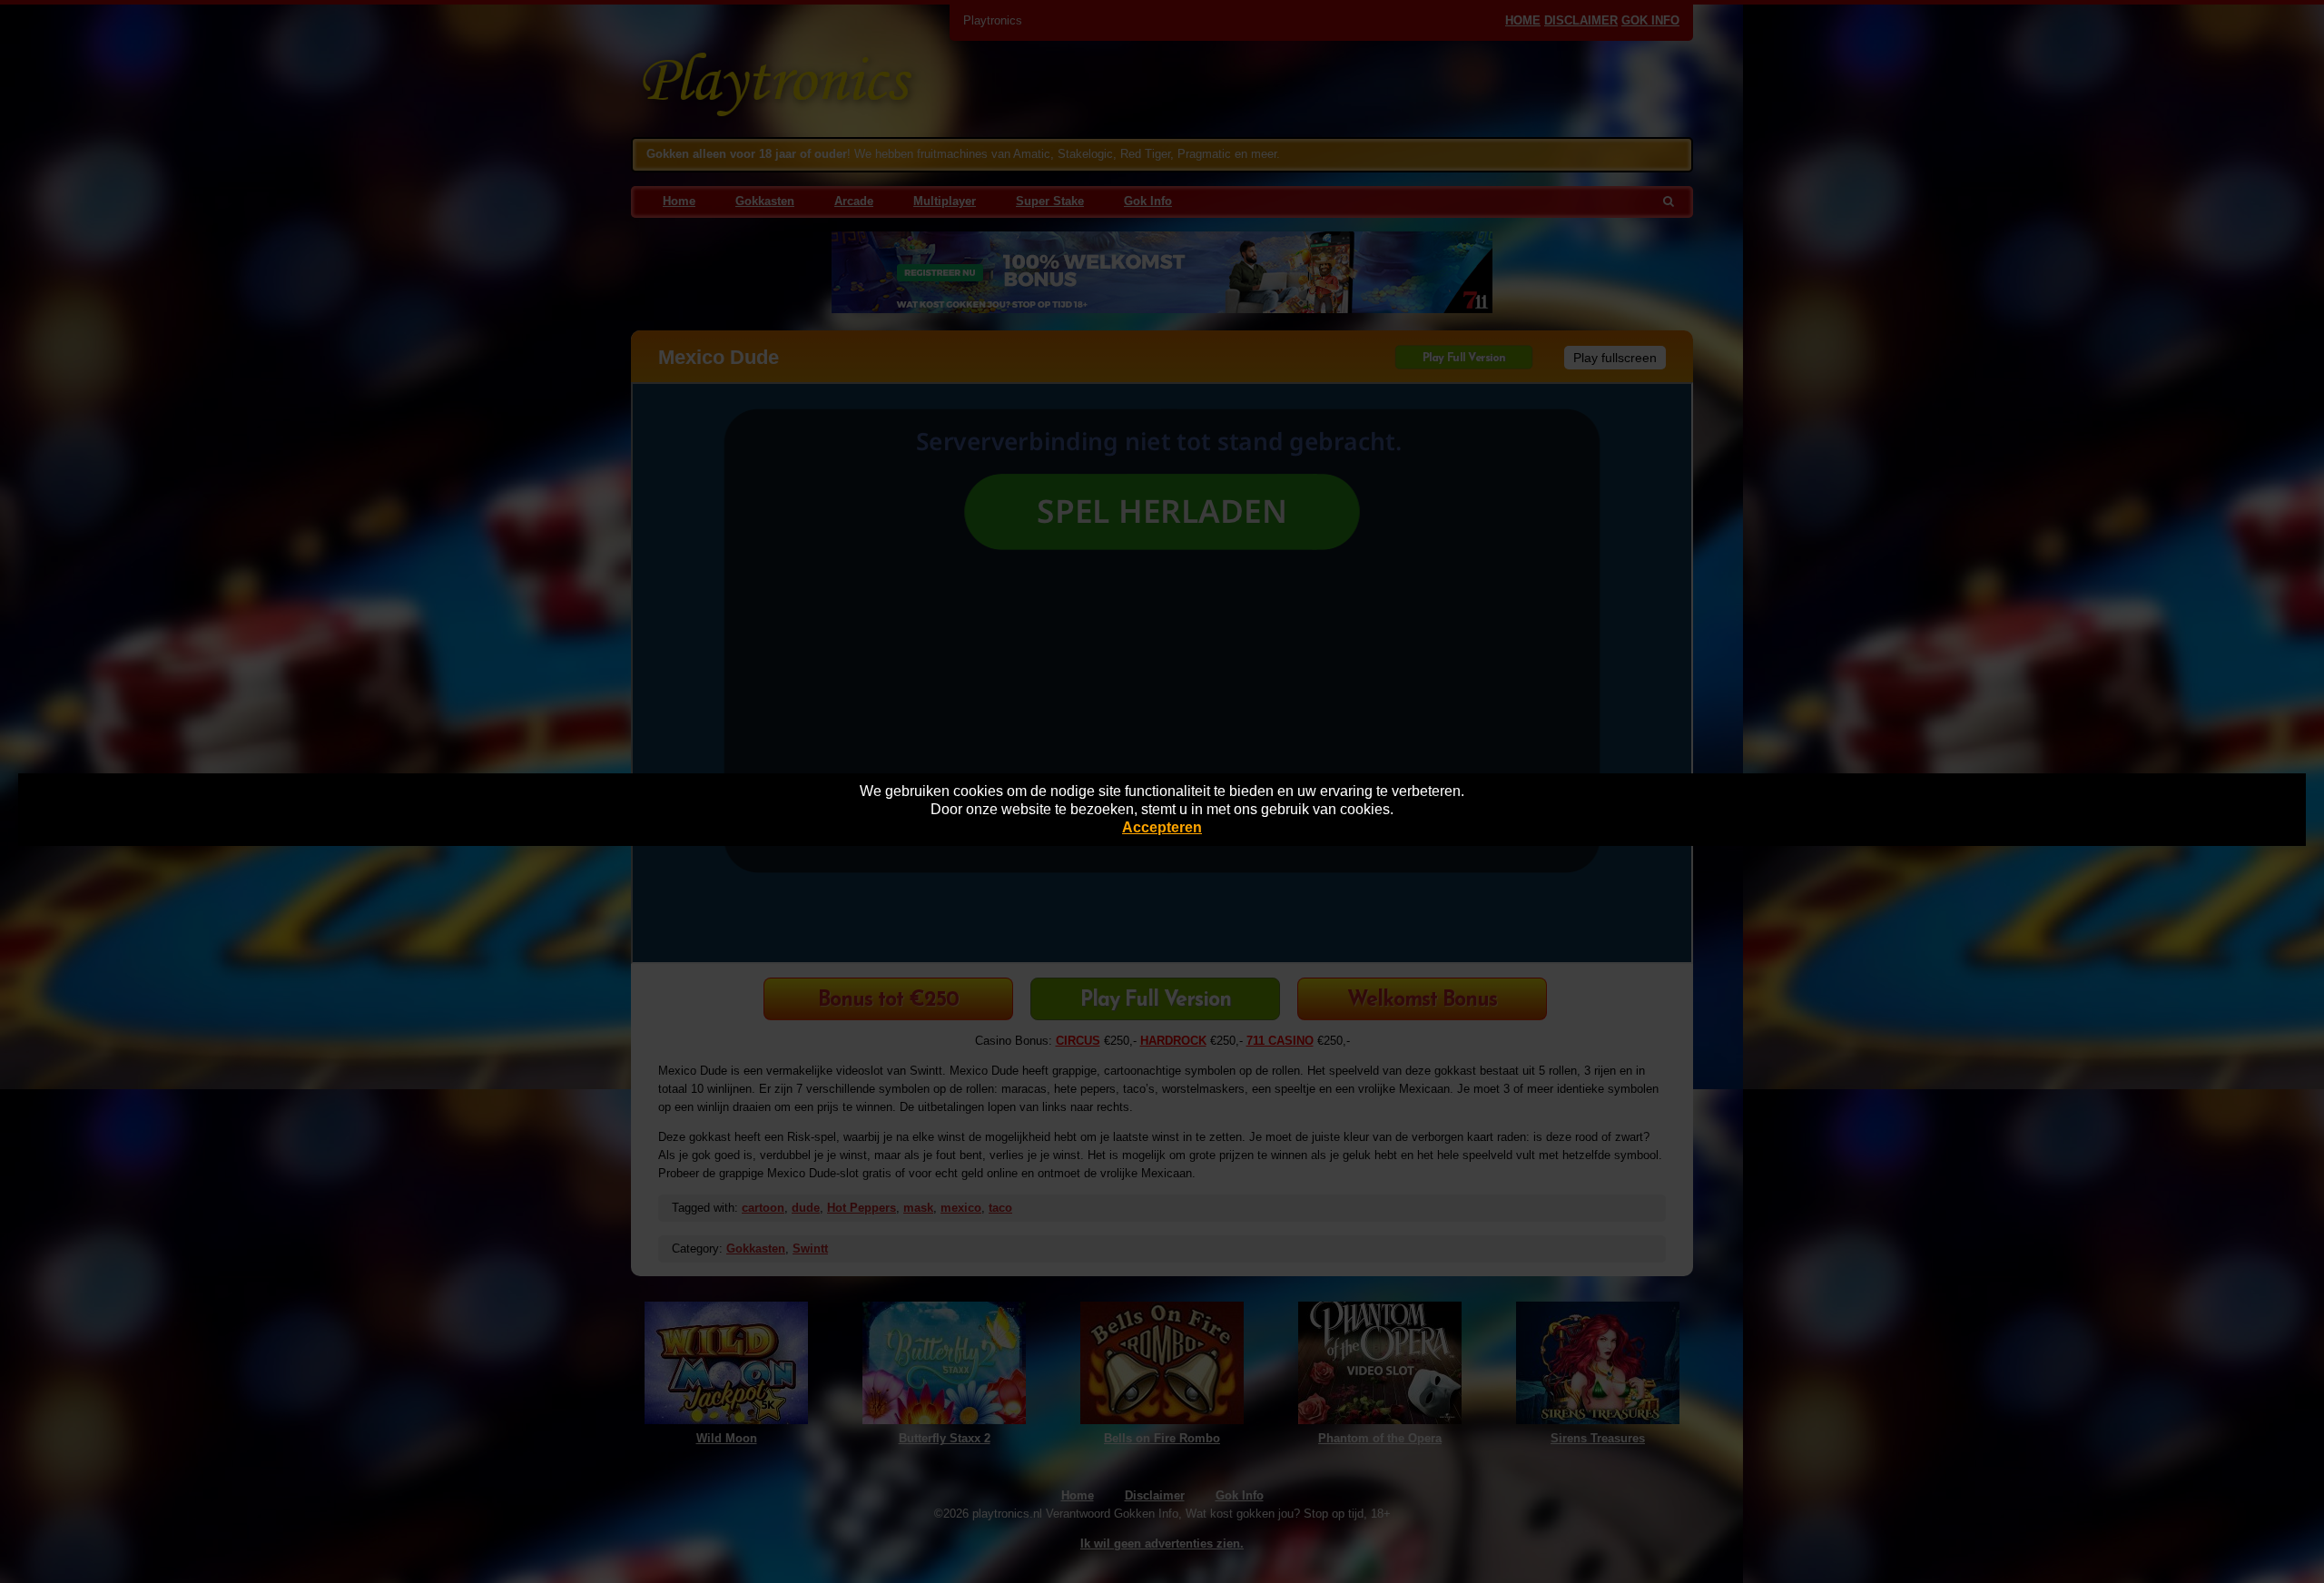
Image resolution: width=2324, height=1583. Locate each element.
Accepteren (1162, 827)
